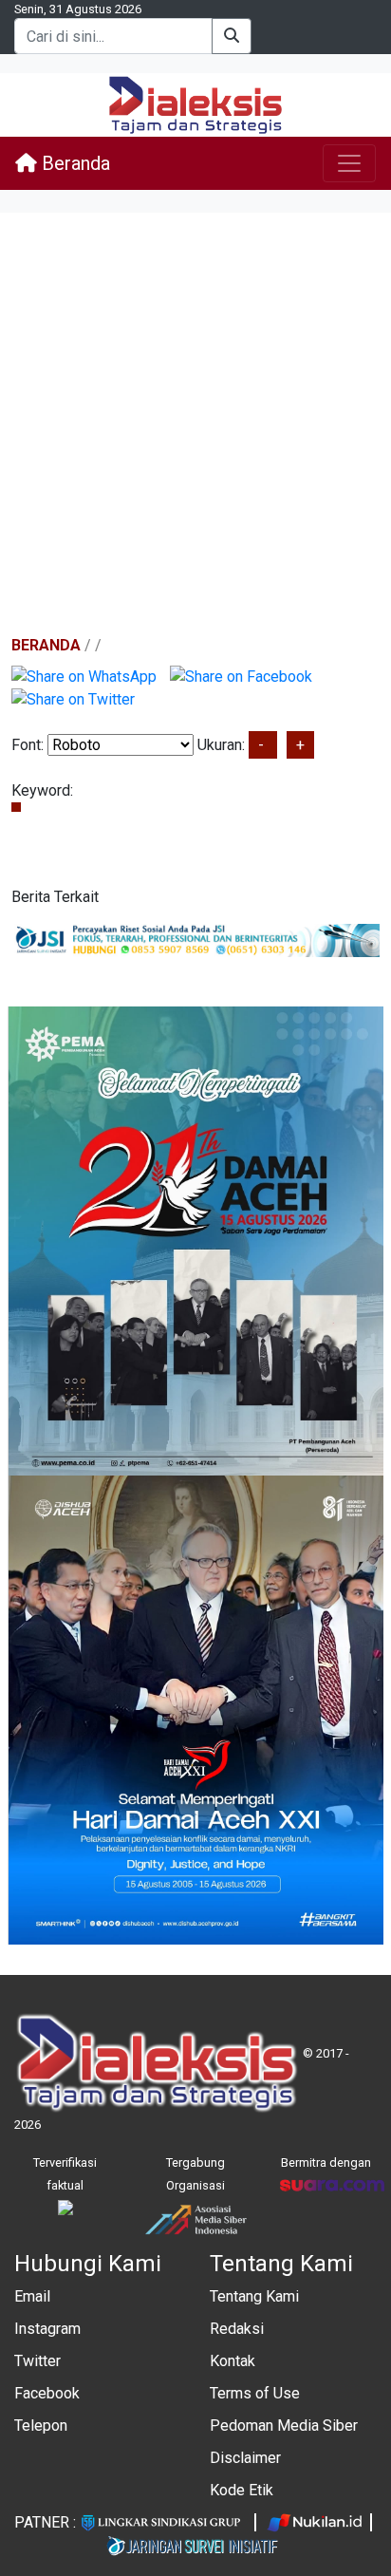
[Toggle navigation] (349, 163)
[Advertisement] (195, 425)
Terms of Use (255, 2393)
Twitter (37, 2361)
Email (32, 2296)
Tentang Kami (254, 2296)
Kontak (233, 2361)
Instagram (47, 2329)
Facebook (47, 2393)
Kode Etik (242, 2490)
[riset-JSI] (195, 940)
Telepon (41, 2426)
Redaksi (237, 2329)
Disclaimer (245, 2458)
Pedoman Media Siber (284, 2426)
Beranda (74, 163)
